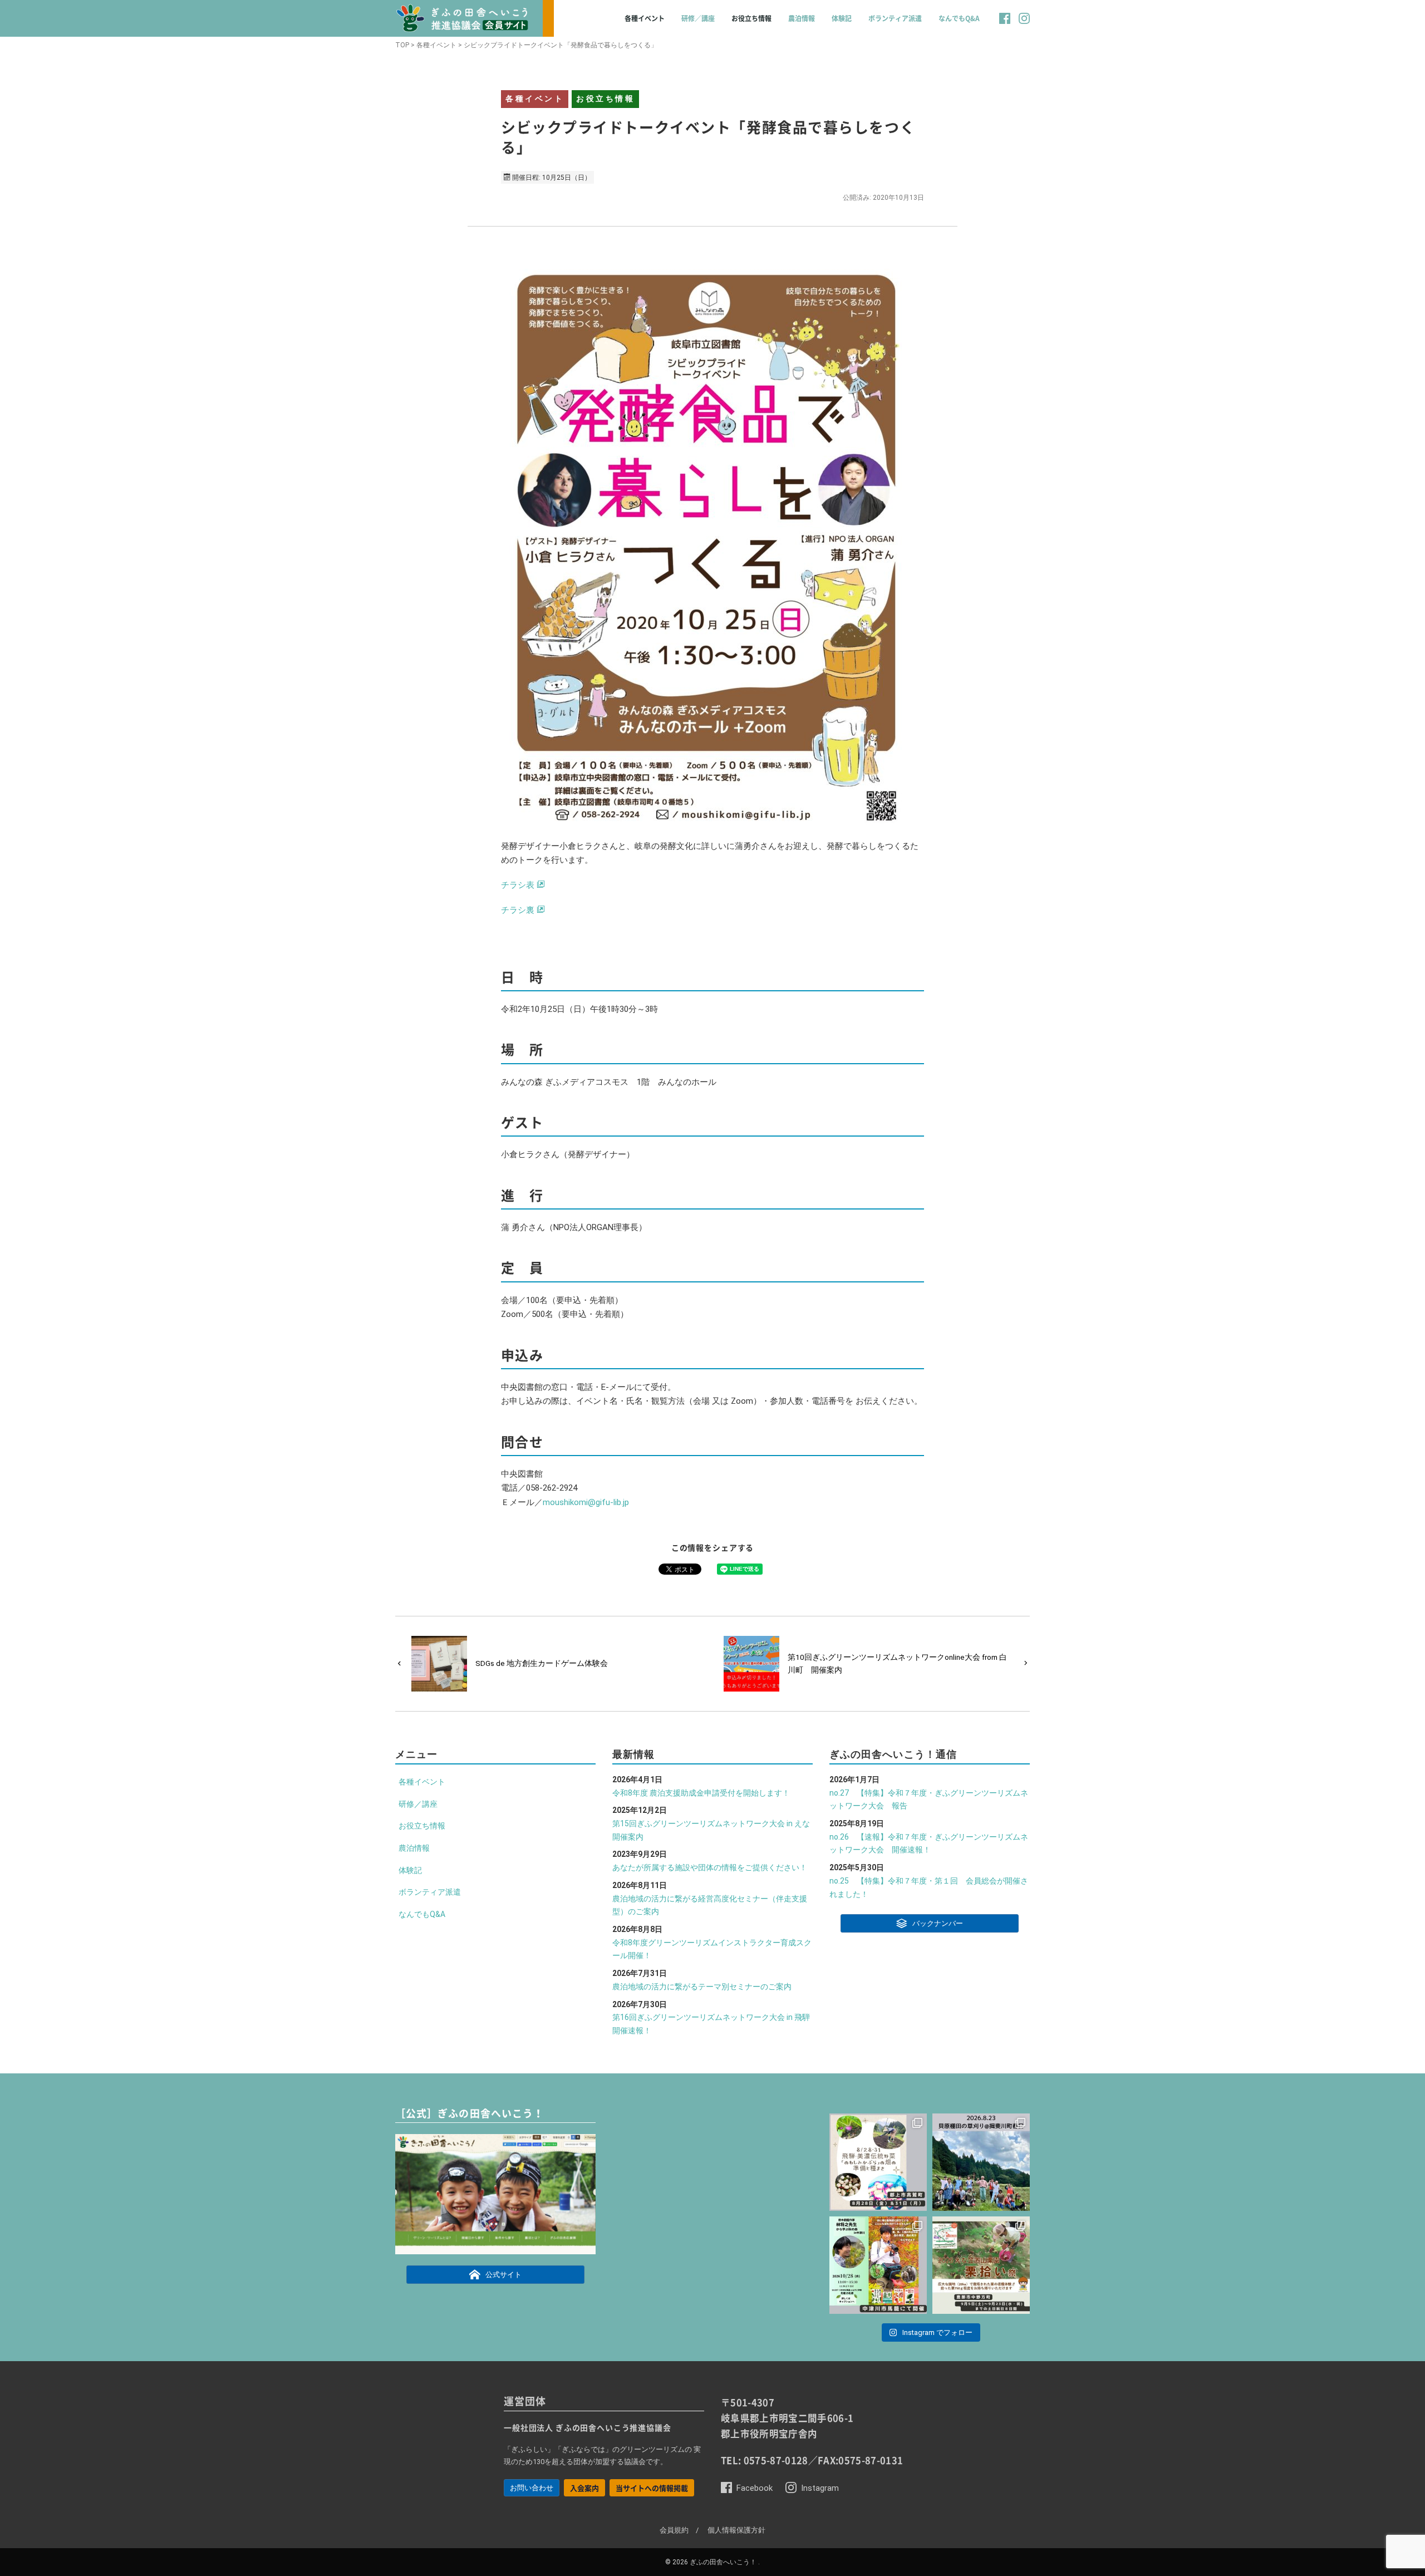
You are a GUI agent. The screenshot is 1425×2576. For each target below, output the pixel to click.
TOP (402, 45)
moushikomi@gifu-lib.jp (586, 1502)
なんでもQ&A (959, 18)
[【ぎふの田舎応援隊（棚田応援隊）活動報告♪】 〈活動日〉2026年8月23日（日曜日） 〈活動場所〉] (981, 2162)
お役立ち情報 (751, 18)
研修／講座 (698, 18)
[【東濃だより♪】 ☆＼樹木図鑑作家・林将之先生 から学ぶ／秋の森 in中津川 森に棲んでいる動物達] (878, 2265)
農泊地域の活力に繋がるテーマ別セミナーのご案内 (702, 1987)
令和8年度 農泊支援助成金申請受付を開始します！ (701, 1793)
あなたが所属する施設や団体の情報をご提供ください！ (710, 1867)
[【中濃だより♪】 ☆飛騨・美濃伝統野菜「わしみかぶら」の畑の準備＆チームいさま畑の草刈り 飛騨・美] (878, 2162)
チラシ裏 (518, 910)
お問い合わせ (532, 2488)
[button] (1005, 24)
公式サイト (503, 2275)
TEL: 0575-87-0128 (765, 2460)
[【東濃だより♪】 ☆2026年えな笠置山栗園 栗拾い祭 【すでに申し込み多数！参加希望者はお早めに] (981, 2265)
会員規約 (674, 2530)
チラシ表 (518, 885)
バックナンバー (938, 1924)
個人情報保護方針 (736, 2530)
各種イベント (645, 18)
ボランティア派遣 (895, 18)
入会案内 (584, 2488)
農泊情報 (802, 18)
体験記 (842, 18)
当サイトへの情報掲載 (652, 2488)
